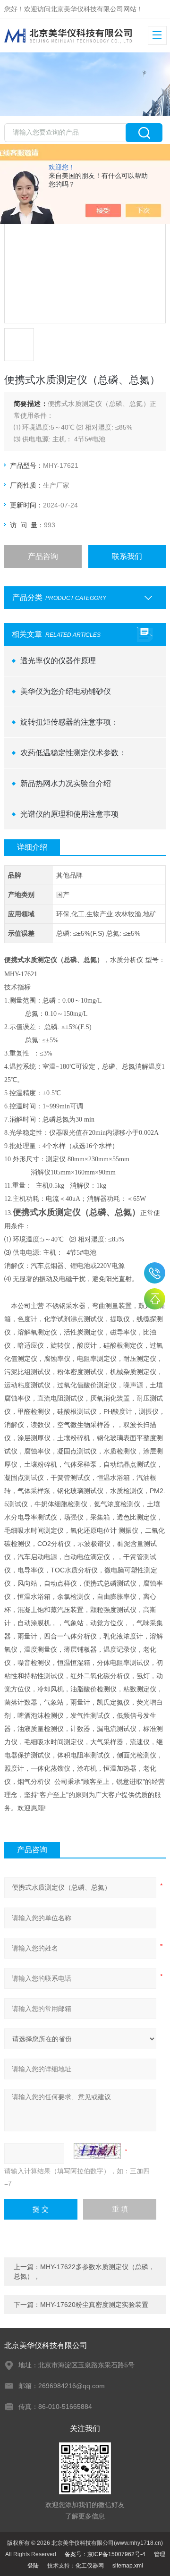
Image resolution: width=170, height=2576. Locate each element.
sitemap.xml (128, 2566)
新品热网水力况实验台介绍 (66, 783)
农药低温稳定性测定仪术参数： (73, 753)
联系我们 (127, 556)
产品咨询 (43, 556)
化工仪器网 (90, 2566)
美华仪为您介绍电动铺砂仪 (66, 691)
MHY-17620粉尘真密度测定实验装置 (94, 2305)
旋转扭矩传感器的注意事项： (69, 722)
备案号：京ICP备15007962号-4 (105, 2554)
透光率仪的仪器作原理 (58, 661)
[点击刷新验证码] (97, 2151)
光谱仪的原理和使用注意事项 (69, 814)
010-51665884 (155, 1273)
